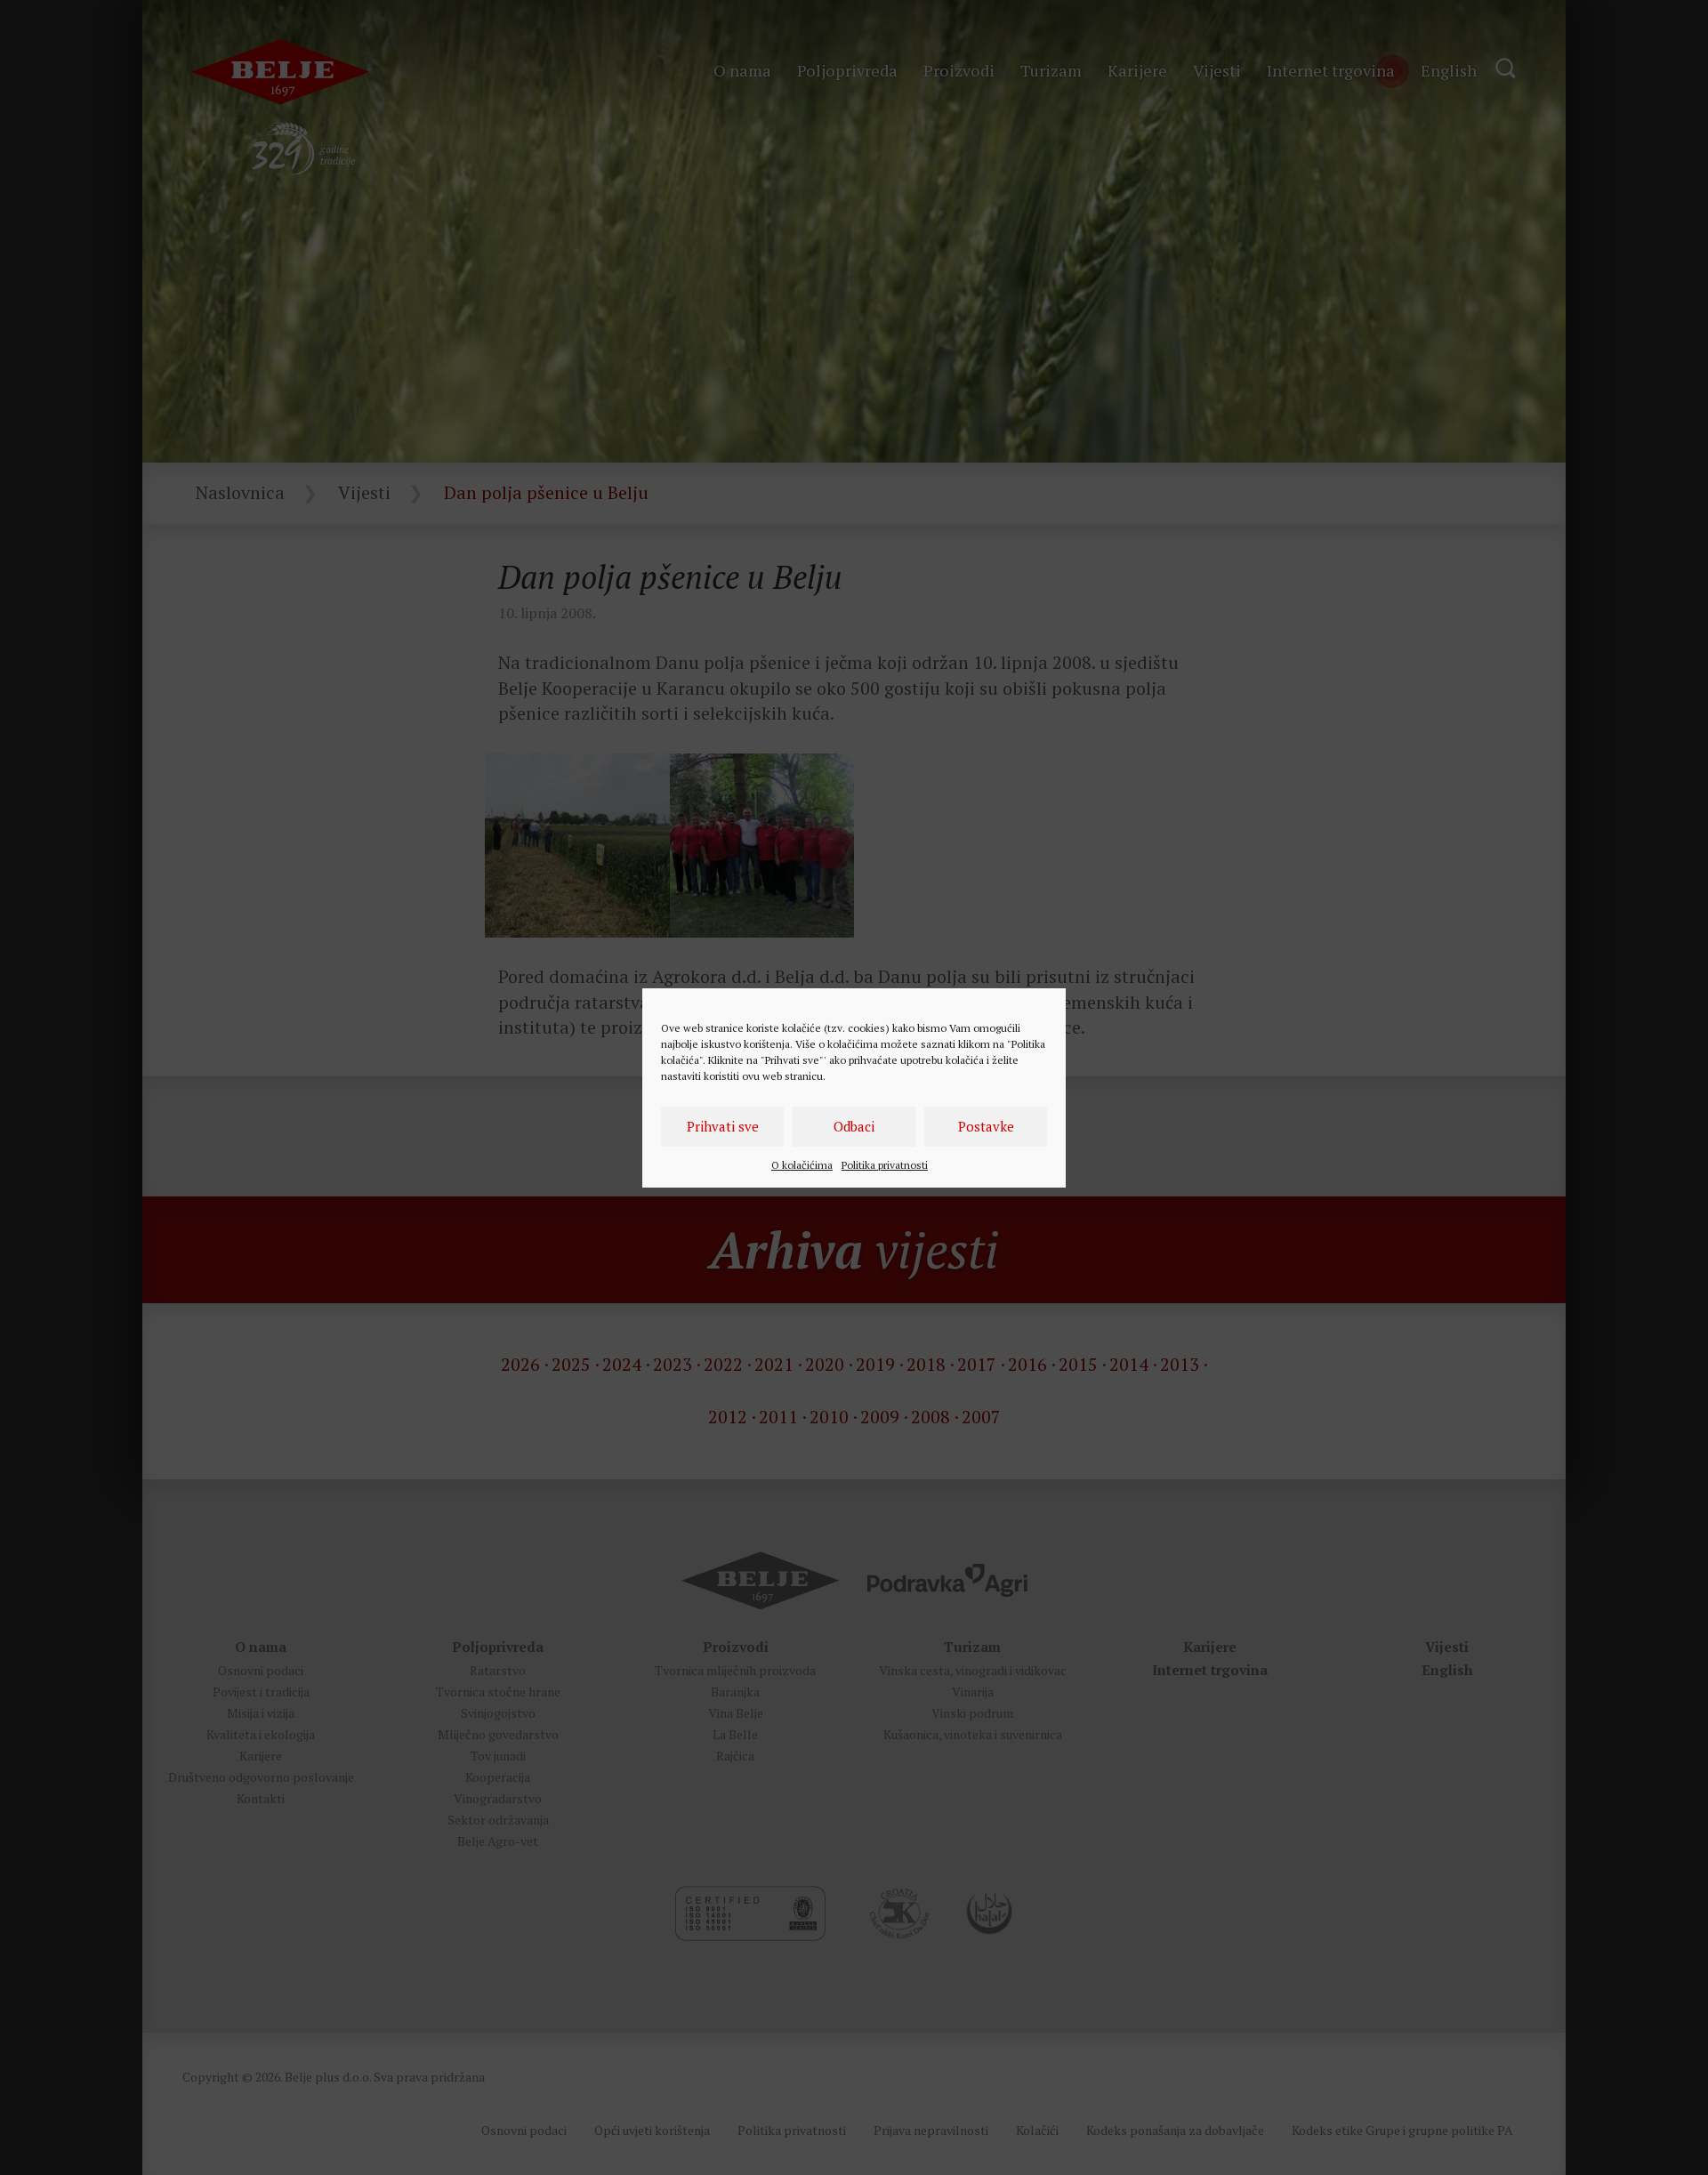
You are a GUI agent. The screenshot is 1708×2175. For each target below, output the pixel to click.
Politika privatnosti (885, 1165)
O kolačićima (802, 1165)
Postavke (986, 1126)
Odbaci (854, 1126)
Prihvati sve (723, 1126)
